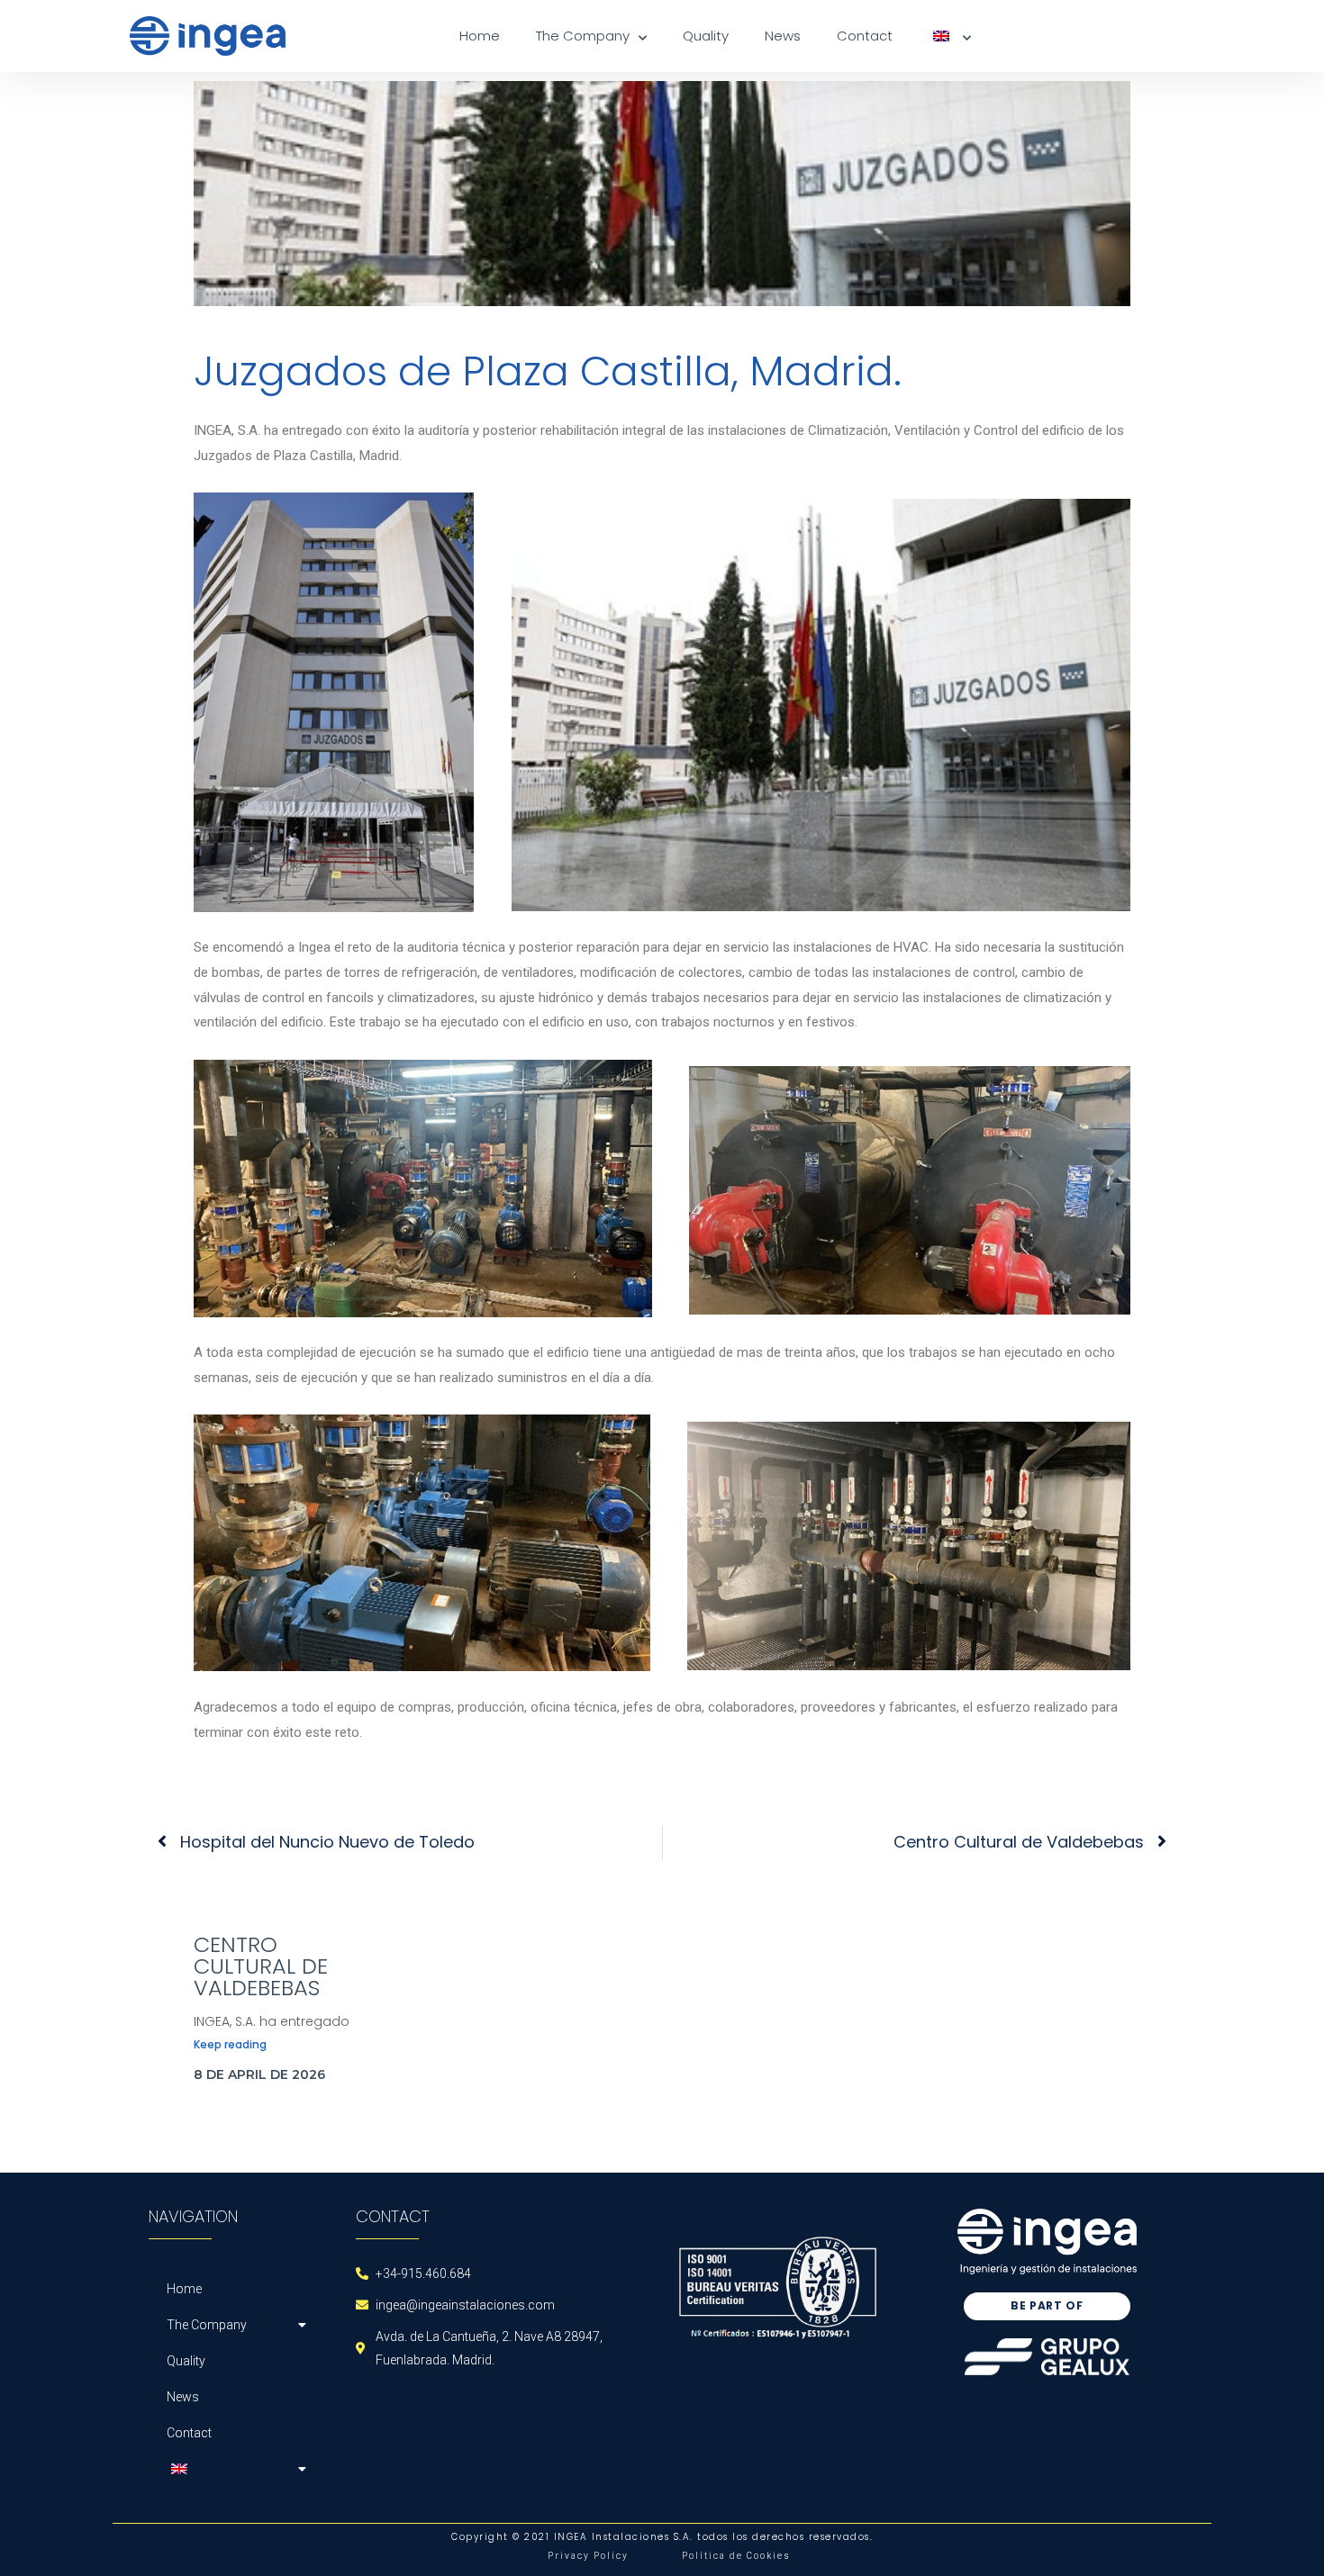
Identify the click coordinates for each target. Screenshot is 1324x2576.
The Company (583, 36)
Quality (706, 36)
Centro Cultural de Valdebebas (261, 1966)
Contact (865, 36)
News (783, 36)
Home (480, 36)
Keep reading (230, 2044)
